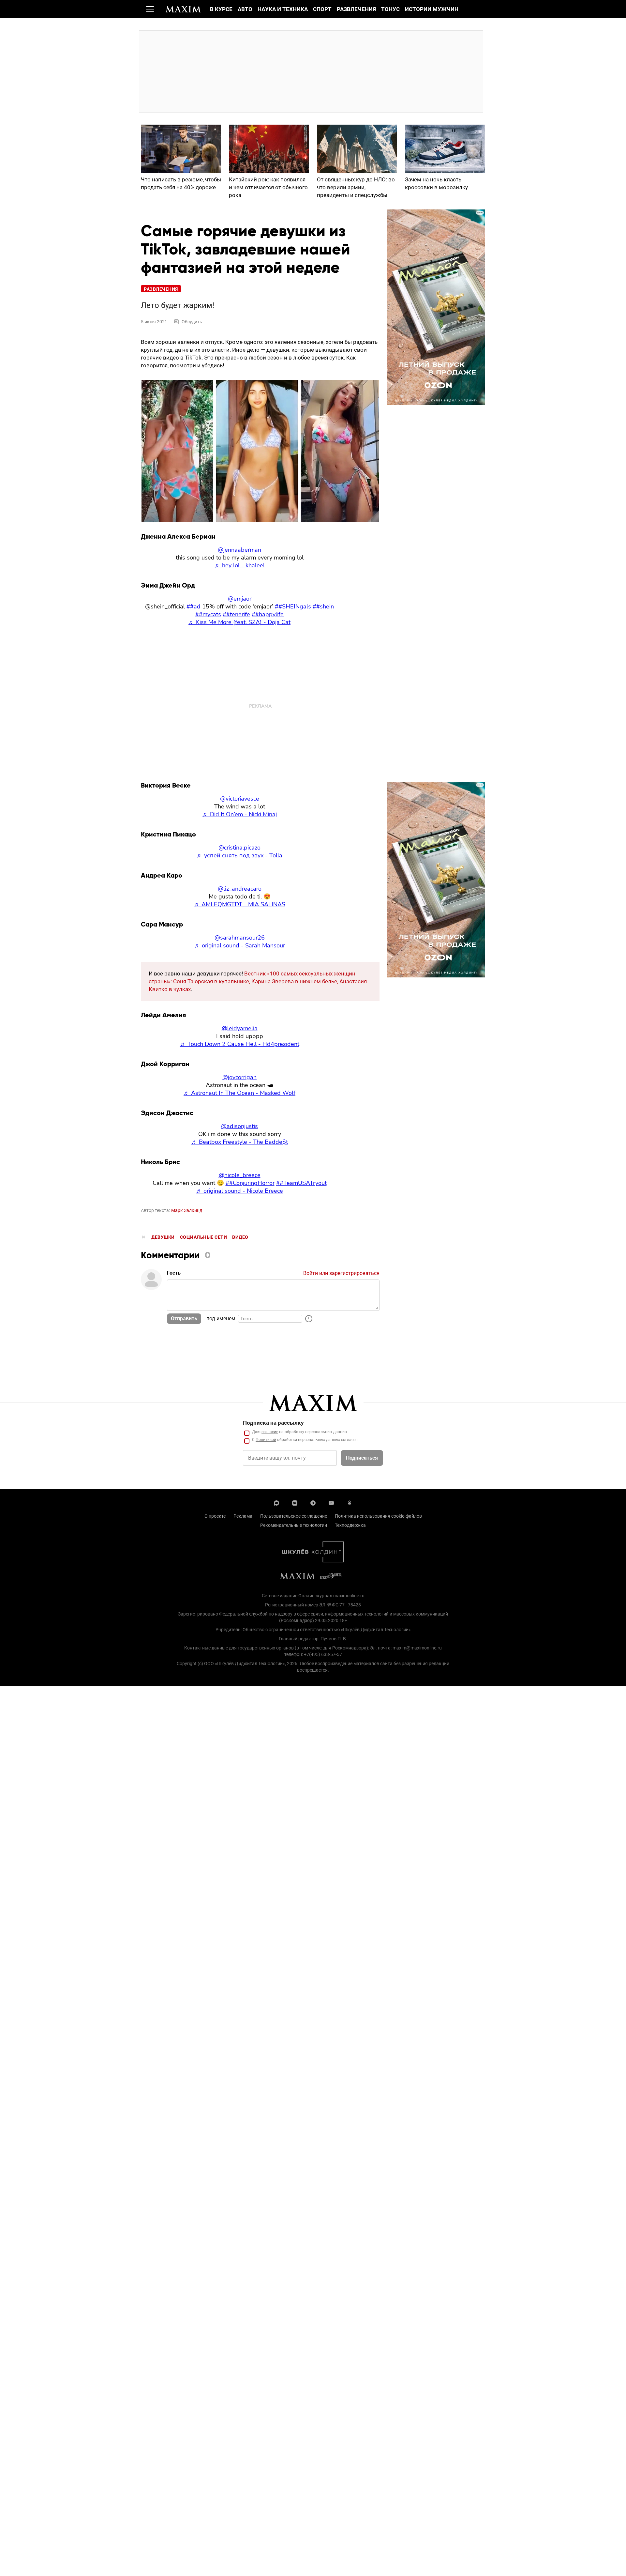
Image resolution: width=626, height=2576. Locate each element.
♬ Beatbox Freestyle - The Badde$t (240, 1142)
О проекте (215, 1516)
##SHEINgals (293, 606)
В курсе (221, 9)
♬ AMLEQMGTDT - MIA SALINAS (240, 904)
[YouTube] (331, 1502)
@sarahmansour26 (240, 938)
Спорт (322, 9)
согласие (270, 1432)
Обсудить (192, 322)
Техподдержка (350, 1525)
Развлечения (356, 9)
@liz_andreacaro (240, 889)
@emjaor (240, 599)
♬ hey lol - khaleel (240, 565)
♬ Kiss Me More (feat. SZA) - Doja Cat (239, 622)
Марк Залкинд (187, 1210)
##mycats (208, 614)
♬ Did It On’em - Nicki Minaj (240, 814)
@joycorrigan (239, 1077)
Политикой (266, 1440)
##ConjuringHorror (250, 1183)
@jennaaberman (239, 550)
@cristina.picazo (239, 848)
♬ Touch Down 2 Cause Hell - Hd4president (240, 1044)
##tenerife (236, 614)
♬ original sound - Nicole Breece (239, 1191)
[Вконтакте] (295, 1502)
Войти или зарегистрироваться (341, 1273)
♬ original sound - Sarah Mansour (240, 945)
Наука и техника (283, 9)
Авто (245, 9)
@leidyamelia (240, 1028)
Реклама (243, 1516)
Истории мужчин (432, 9)
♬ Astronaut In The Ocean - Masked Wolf (239, 1093)
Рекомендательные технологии (294, 1525)
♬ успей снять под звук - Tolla (239, 855)
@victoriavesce (240, 799)
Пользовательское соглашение (294, 1516)
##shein (323, 606)
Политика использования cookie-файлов (378, 1516)
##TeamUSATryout (301, 1183)
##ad (194, 606)
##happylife (268, 614)
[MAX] (276, 1502)
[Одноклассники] (350, 1502)
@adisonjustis (239, 1126)
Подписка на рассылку (273, 1423)
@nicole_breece (240, 1175)
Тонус (390, 9)
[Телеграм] (313, 1502)
